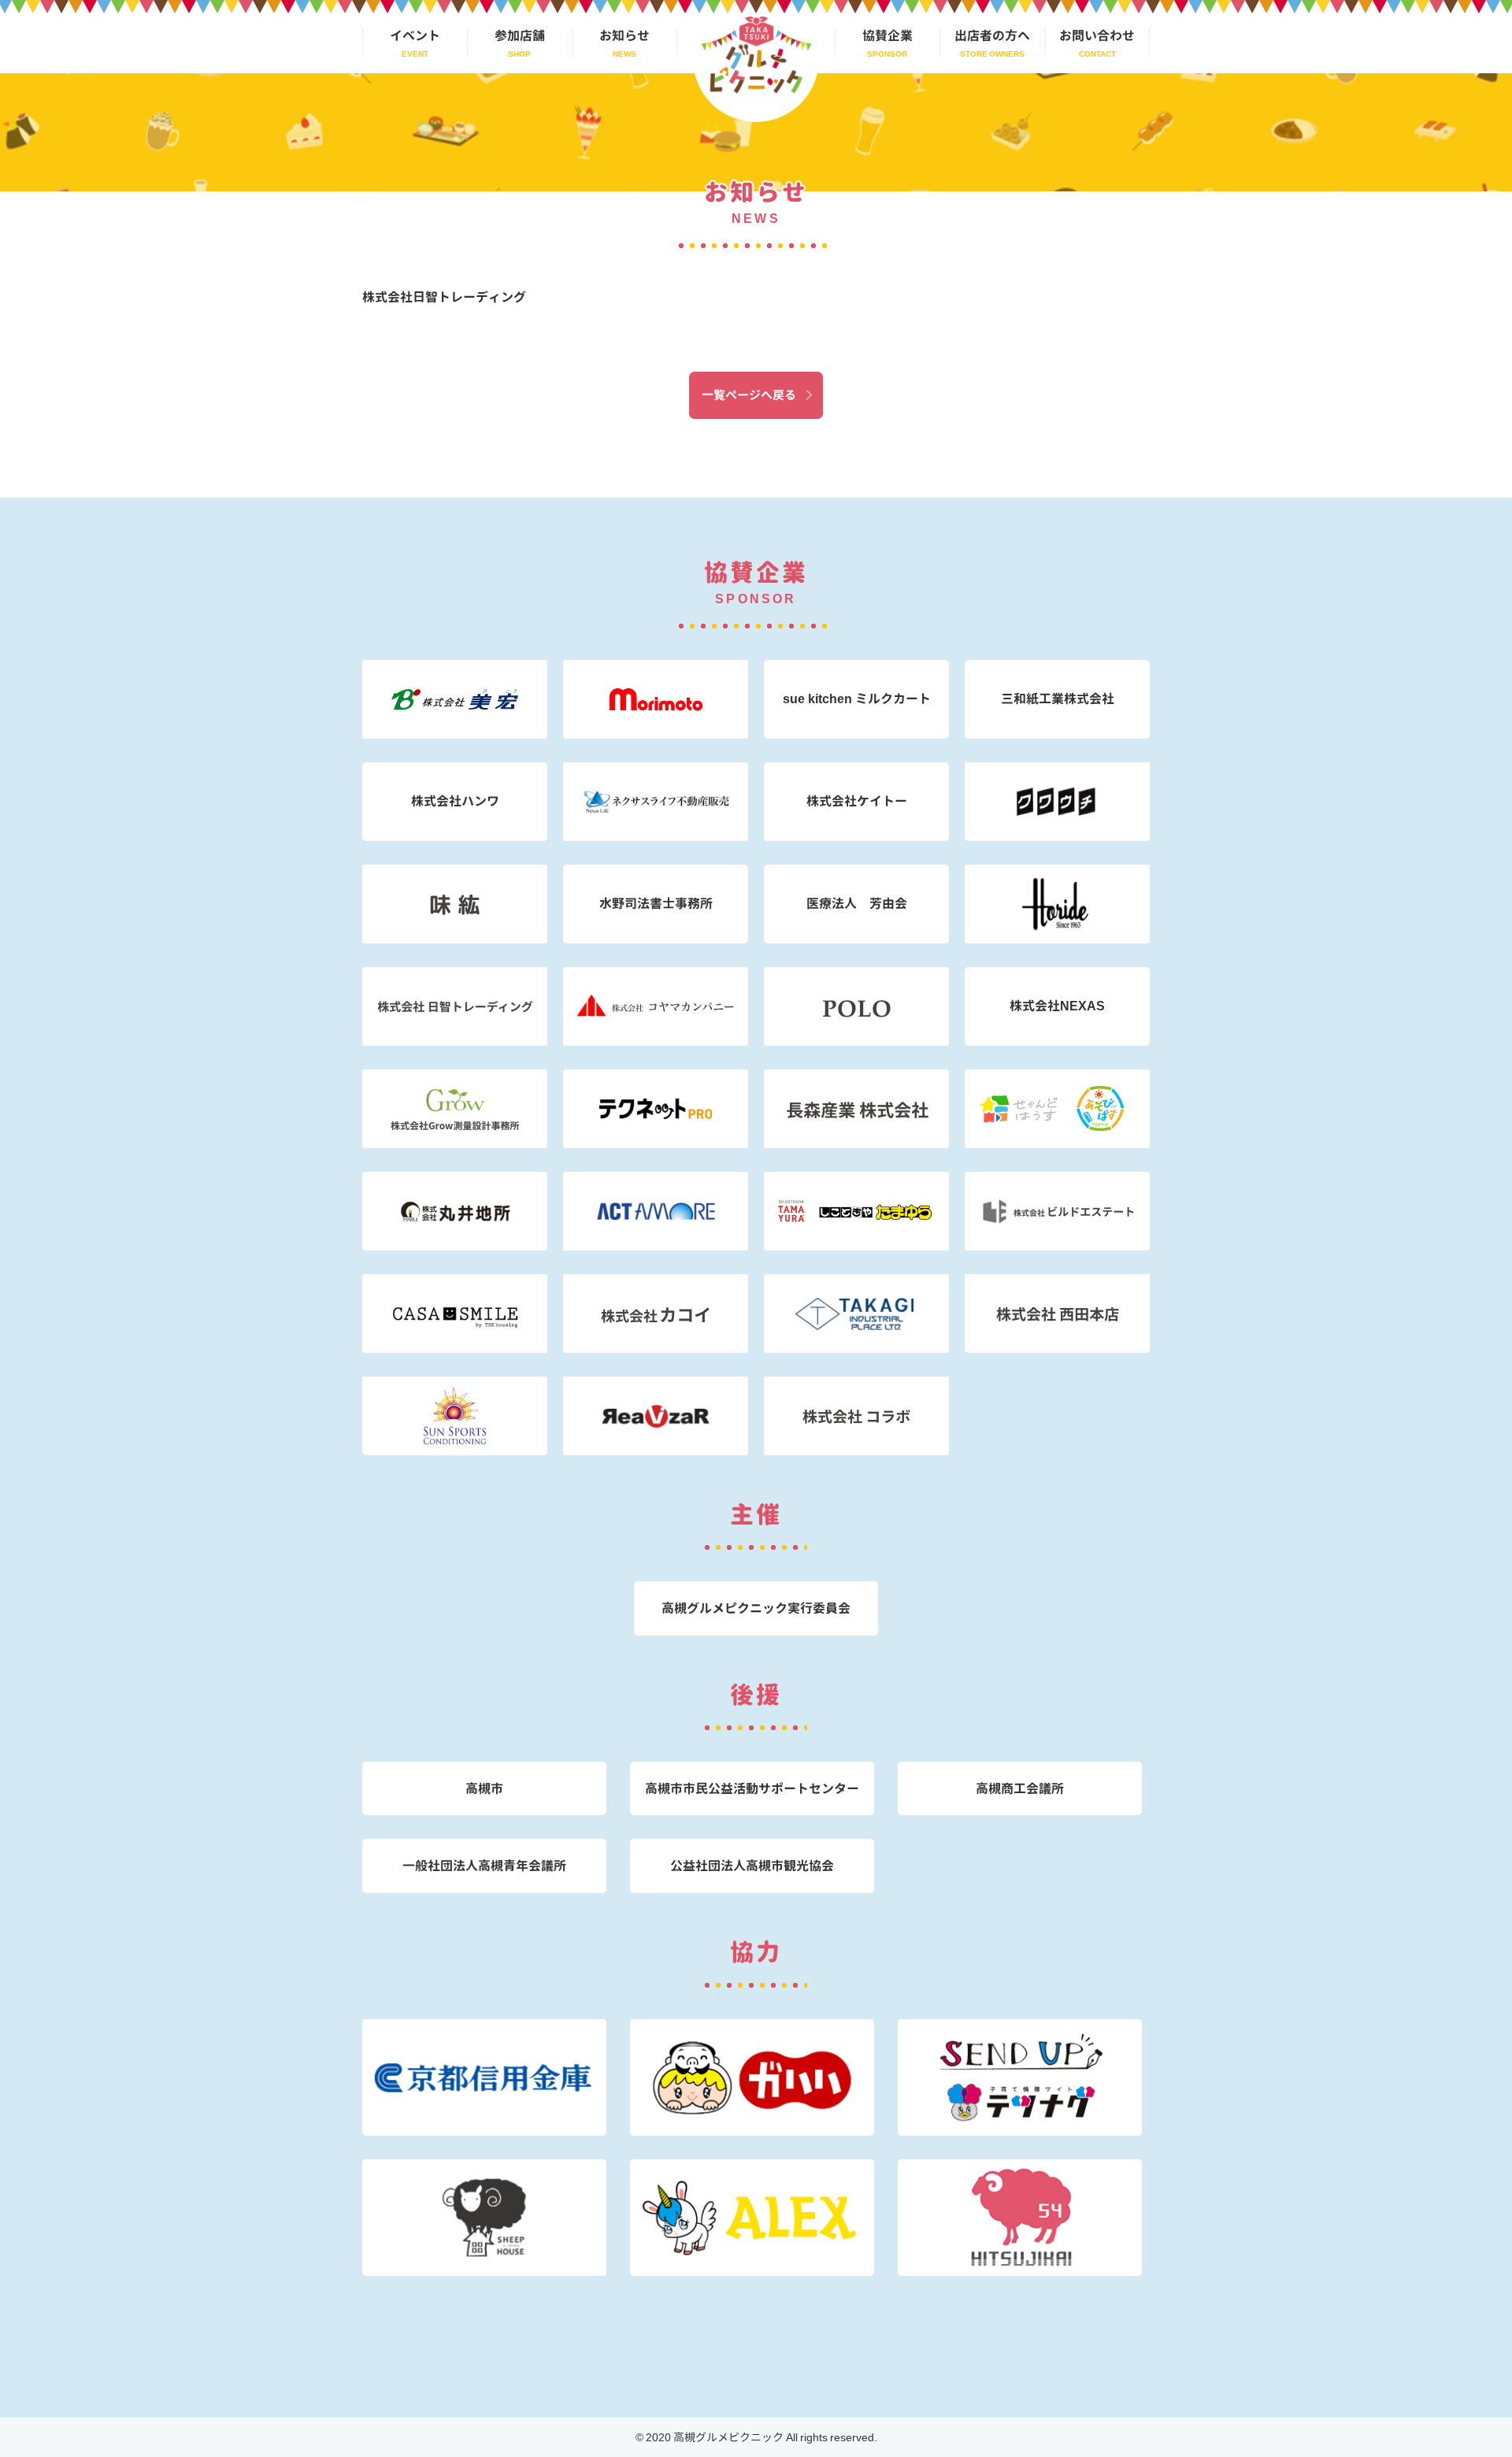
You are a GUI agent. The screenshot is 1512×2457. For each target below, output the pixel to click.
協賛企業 (888, 35)
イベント (415, 35)
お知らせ (624, 35)
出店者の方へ (992, 35)
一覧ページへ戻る (749, 395)
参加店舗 (520, 35)
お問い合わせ (1097, 35)
